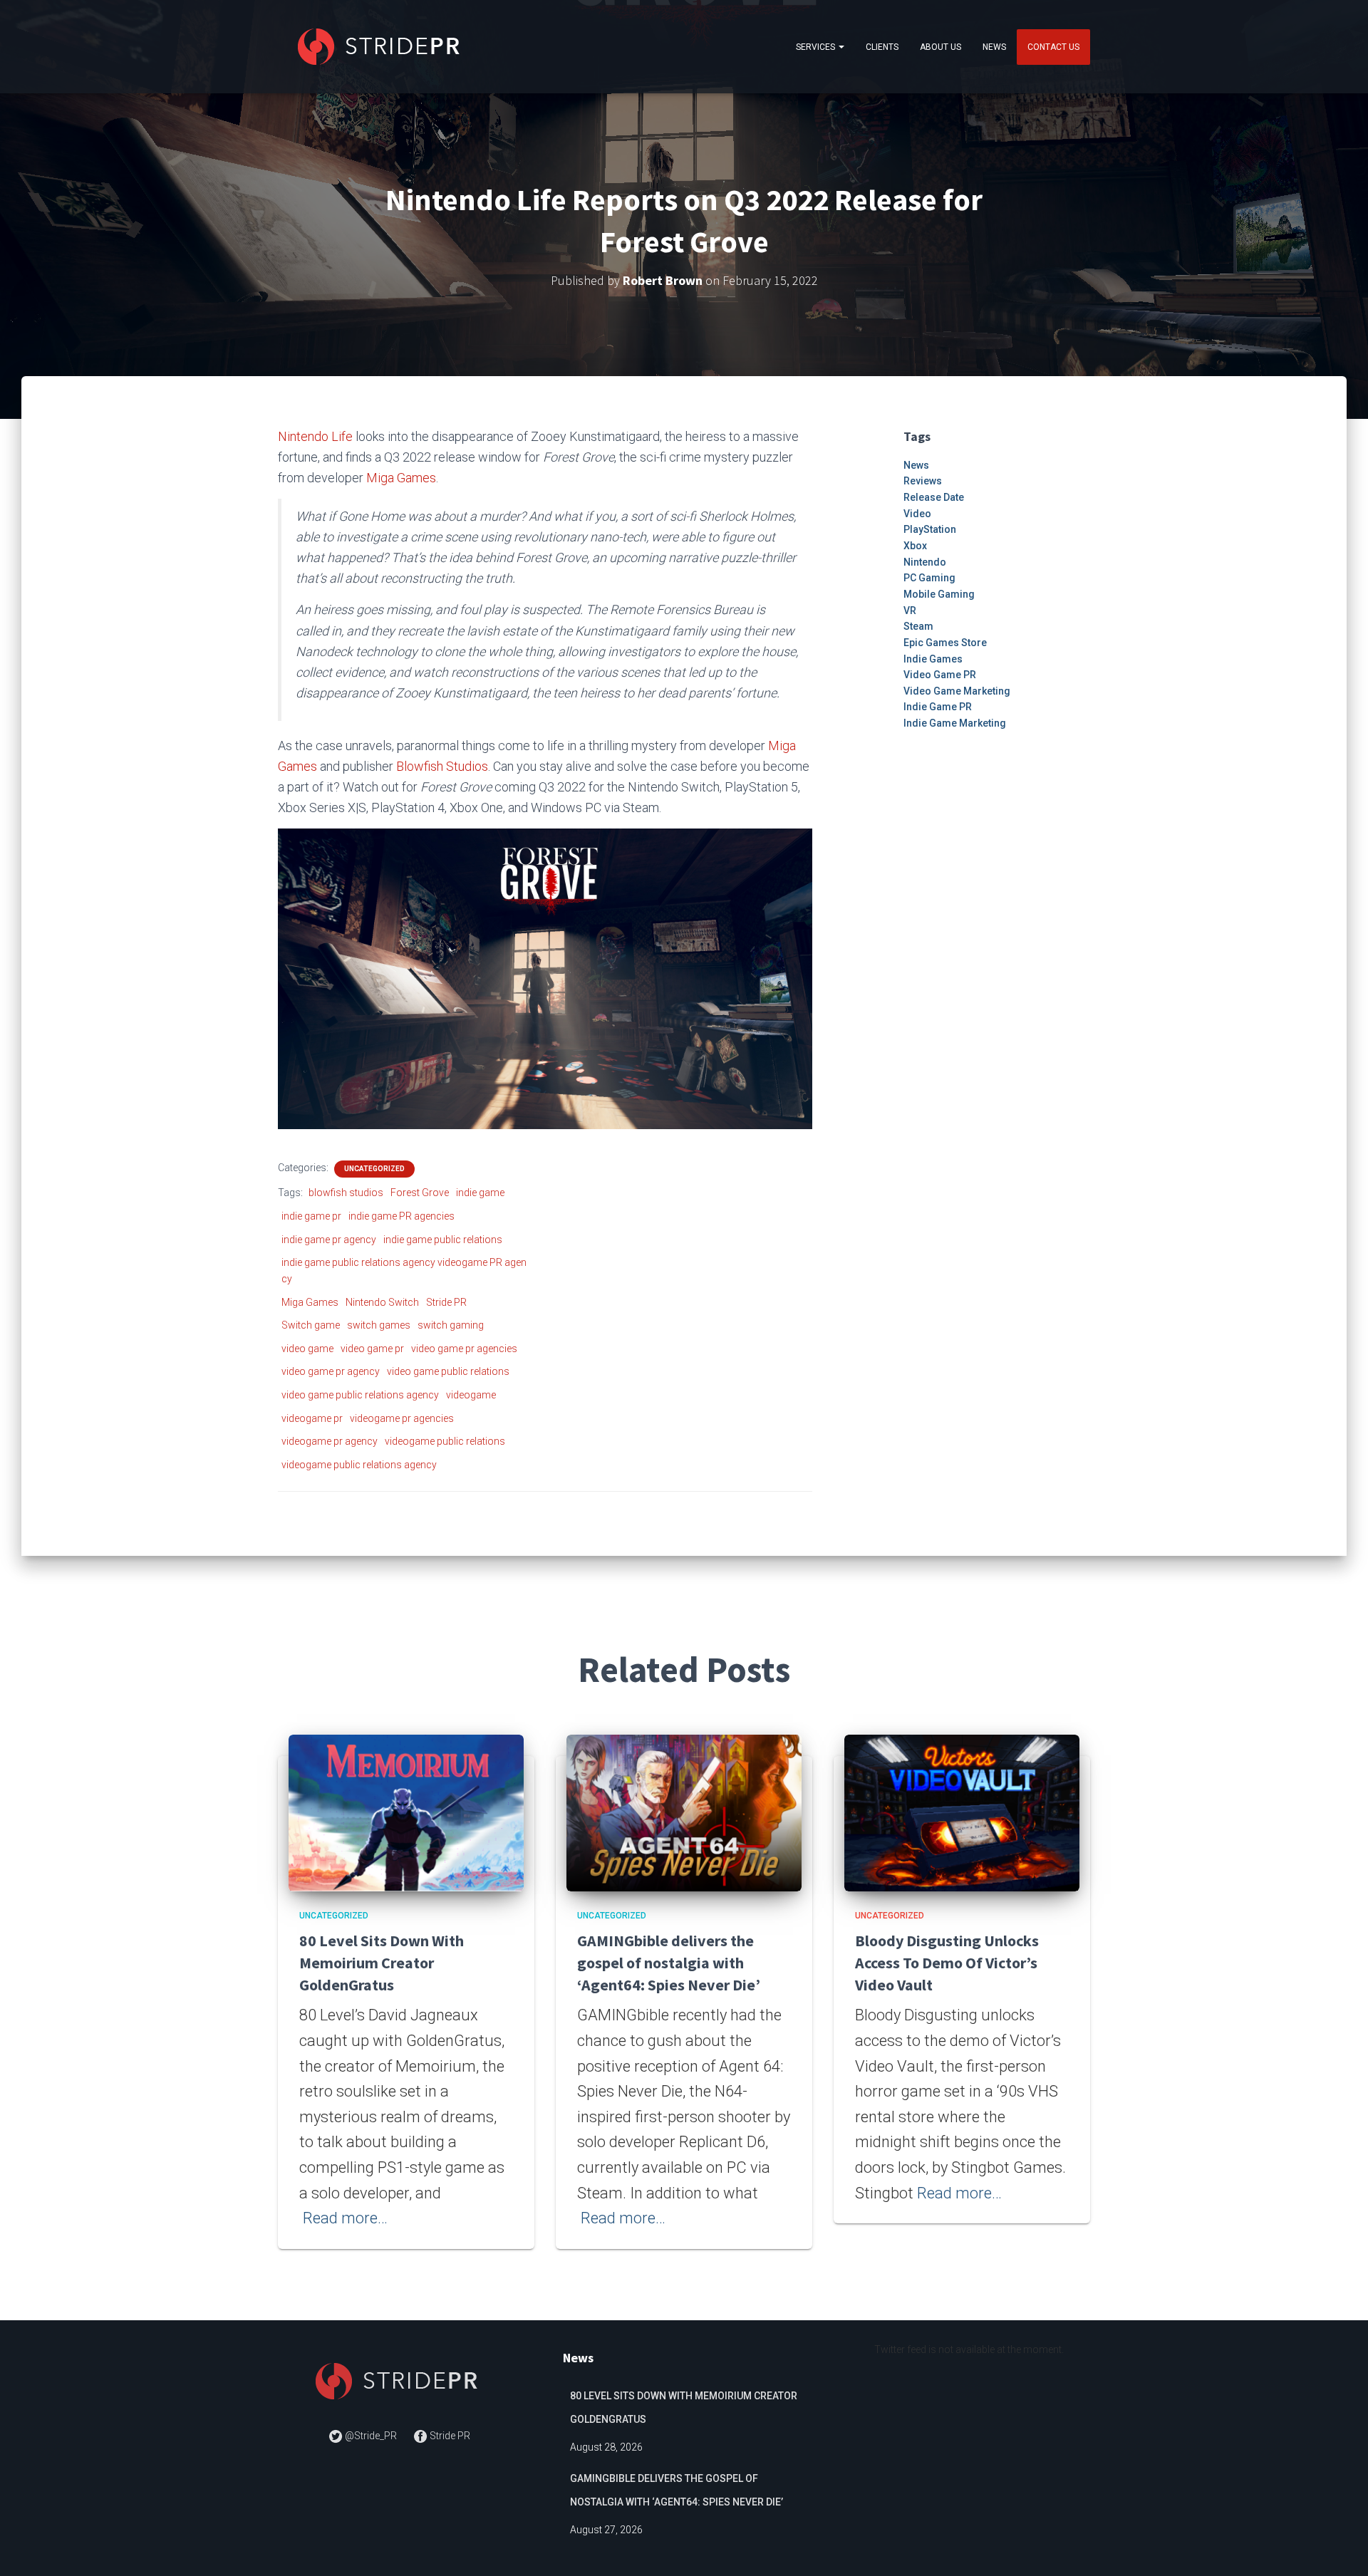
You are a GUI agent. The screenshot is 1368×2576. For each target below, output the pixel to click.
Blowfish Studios (442, 766)
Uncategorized (374, 1169)
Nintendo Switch (382, 1302)
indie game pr (311, 1216)
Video (917, 514)
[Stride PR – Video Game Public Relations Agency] (382, 47)
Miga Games (401, 478)
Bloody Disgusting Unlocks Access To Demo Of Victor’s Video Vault (947, 1963)
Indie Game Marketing (955, 723)
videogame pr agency (330, 1441)
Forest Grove (420, 1193)
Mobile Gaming (939, 594)
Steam (918, 626)
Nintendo (925, 562)
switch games (379, 1325)
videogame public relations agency (359, 1465)
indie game (480, 1193)
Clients (882, 47)
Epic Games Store (945, 643)
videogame (471, 1395)
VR (910, 611)
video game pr (372, 1349)
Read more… (345, 2218)
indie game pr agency (329, 1240)
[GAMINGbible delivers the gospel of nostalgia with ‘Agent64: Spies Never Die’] (684, 1812)
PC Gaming (929, 578)
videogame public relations (445, 1441)
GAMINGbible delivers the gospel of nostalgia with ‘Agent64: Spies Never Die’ (669, 1963)
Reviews (923, 481)
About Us (940, 47)
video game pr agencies (464, 1349)
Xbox (915, 546)
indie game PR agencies (401, 1216)
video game (307, 1349)
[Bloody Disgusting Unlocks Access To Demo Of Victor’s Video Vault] (962, 1812)
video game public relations (448, 1371)
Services (817, 47)
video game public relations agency (360, 1395)
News (994, 47)
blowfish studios (346, 1193)
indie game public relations (443, 1240)
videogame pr (312, 1418)
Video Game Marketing (957, 691)
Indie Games (933, 659)
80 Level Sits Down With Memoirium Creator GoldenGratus (382, 1963)
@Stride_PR (371, 2436)
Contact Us (1053, 47)
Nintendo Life (315, 436)
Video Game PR (940, 675)
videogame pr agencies (402, 1418)
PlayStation (930, 529)
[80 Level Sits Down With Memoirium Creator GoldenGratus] (406, 1812)
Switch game (311, 1325)
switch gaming (451, 1325)
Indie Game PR (938, 707)
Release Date (934, 497)
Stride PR (446, 1302)
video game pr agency (331, 1371)
